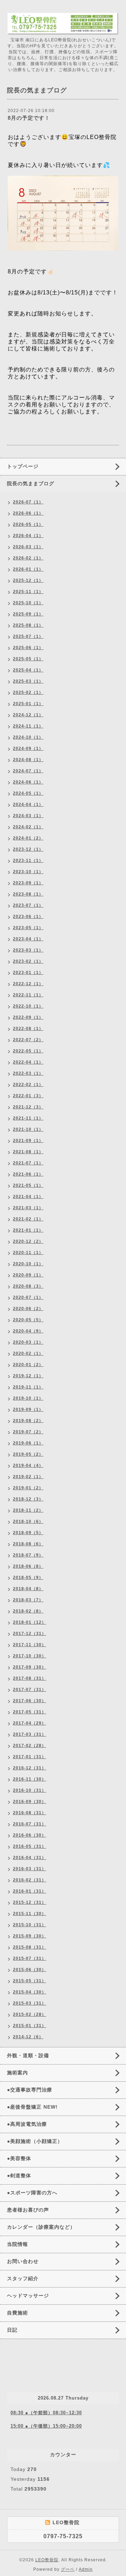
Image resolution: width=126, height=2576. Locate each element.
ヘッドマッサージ (28, 2296)
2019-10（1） (28, 1398)
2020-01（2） (28, 1365)
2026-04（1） (28, 536)
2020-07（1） (28, 1297)
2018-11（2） (28, 1510)
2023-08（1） (28, 894)
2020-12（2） (28, 1241)
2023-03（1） (28, 950)
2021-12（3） (28, 1107)
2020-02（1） (28, 1353)
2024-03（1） (28, 816)
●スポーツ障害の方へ (32, 2193)
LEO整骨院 (47, 2560)
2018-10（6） (28, 1522)
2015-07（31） (30, 1958)
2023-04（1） (28, 939)
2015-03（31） (30, 2003)
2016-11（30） (30, 1779)
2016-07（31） (30, 1824)
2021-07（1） (28, 1163)
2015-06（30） (30, 1970)
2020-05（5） (28, 1320)
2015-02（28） (30, 2014)
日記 (12, 2330)
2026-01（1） (28, 569)
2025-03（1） (28, 681)
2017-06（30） (30, 1701)
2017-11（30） (30, 1645)
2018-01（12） (30, 1622)
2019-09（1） (28, 1409)
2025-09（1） (28, 614)
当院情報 (17, 2244)
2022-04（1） (28, 1062)
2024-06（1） (28, 782)
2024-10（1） (28, 737)
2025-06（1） (28, 648)
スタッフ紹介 (23, 2278)
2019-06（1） (28, 1443)
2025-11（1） (28, 592)
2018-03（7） (28, 1600)
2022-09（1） (28, 1017)
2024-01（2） (28, 838)
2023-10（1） (28, 872)
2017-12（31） (30, 1634)
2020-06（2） (28, 1309)
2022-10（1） (28, 1006)
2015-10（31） (30, 1925)
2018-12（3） (28, 1499)
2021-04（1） (28, 1197)
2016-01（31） (30, 1891)
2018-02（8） (28, 1611)
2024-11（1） (28, 726)
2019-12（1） (28, 1376)
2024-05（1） (28, 793)
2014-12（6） (28, 2037)
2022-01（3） (28, 1096)
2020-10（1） (28, 1264)
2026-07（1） (28, 502)
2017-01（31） (30, 1757)
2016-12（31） (30, 1768)
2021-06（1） (28, 1174)
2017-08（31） (30, 1678)
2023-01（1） (28, 973)
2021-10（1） (28, 1129)
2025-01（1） (28, 704)
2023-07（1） (28, 905)
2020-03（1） (28, 1342)
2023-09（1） (28, 883)
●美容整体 (19, 2158)
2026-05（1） (28, 524)
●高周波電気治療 (27, 2124)
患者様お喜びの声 (28, 2210)
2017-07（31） (30, 1690)
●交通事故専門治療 (30, 2090)
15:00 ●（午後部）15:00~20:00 (46, 2426)
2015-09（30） (30, 1936)
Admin (86, 2569)
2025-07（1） (28, 636)
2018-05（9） (28, 1578)
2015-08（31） (30, 1947)
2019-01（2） (28, 1488)
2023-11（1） (28, 861)
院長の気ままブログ (31, 483)
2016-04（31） (30, 1858)
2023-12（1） (28, 849)
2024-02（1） (28, 827)
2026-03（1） (28, 547)
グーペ (68, 2569)
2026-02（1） (28, 558)
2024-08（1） (28, 760)
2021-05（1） (28, 1185)
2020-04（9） (28, 1331)
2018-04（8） (28, 1589)
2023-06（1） (28, 917)
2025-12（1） (28, 580)
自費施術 (17, 2313)
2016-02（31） (30, 1880)
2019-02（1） (28, 1477)
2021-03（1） (28, 1208)
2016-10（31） (30, 1790)
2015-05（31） (30, 1981)
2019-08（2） (28, 1421)
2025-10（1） (28, 603)
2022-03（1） (28, 1073)
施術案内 (17, 2073)
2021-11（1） (28, 1118)
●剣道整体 (19, 2175)
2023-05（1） (28, 928)
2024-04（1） (28, 805)
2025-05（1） (28, 659)
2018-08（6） (28, 1544)
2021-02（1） (28, 1219)
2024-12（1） (28, 715)
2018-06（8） (28, 1566)
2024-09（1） (28, 749)
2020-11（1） (28, 1253)
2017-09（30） (30, 1667)
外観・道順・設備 (28, 2055)
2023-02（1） (28, 961)
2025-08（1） (28, 625)
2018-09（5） (28, 1533)
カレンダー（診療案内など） (41, 2227)
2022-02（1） (28, 1085)
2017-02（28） (30, 1746)
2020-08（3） (28, 1286)
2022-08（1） (28, 1029)
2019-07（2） (28, 1432)
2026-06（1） (28, 513)
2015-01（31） (30, 2026)
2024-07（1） (28, 771)
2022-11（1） (28, 995)
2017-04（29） (30, 1723)
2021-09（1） (28, 1141)
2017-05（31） (30, 1712)
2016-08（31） (30, 1813)
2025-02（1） (28, 692)
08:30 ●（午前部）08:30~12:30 (46, 2413)
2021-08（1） (28, 1152)
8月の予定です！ (29, 118)
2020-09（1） (28, 1275)
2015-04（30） (30, 1992)
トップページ (23, 466)
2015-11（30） (30, 1914)
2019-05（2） (28, 1454)
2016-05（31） (30, 1846)
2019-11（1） (28, 1387)
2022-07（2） (28, 1040)
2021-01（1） (28, 1230)
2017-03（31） (30, 1734)
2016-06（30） (30, 1835)
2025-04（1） (28, 670)
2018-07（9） (28, 1555)
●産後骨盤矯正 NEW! (32, 2107)
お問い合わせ (23, 2261)
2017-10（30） (30, 1656)
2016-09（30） (30, 1802)
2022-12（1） (28, 984)
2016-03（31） (30, 1869)
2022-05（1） (28, 1051)
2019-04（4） (28, 1465)
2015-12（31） (30, 1902)
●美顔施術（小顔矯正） (35, 2141)
